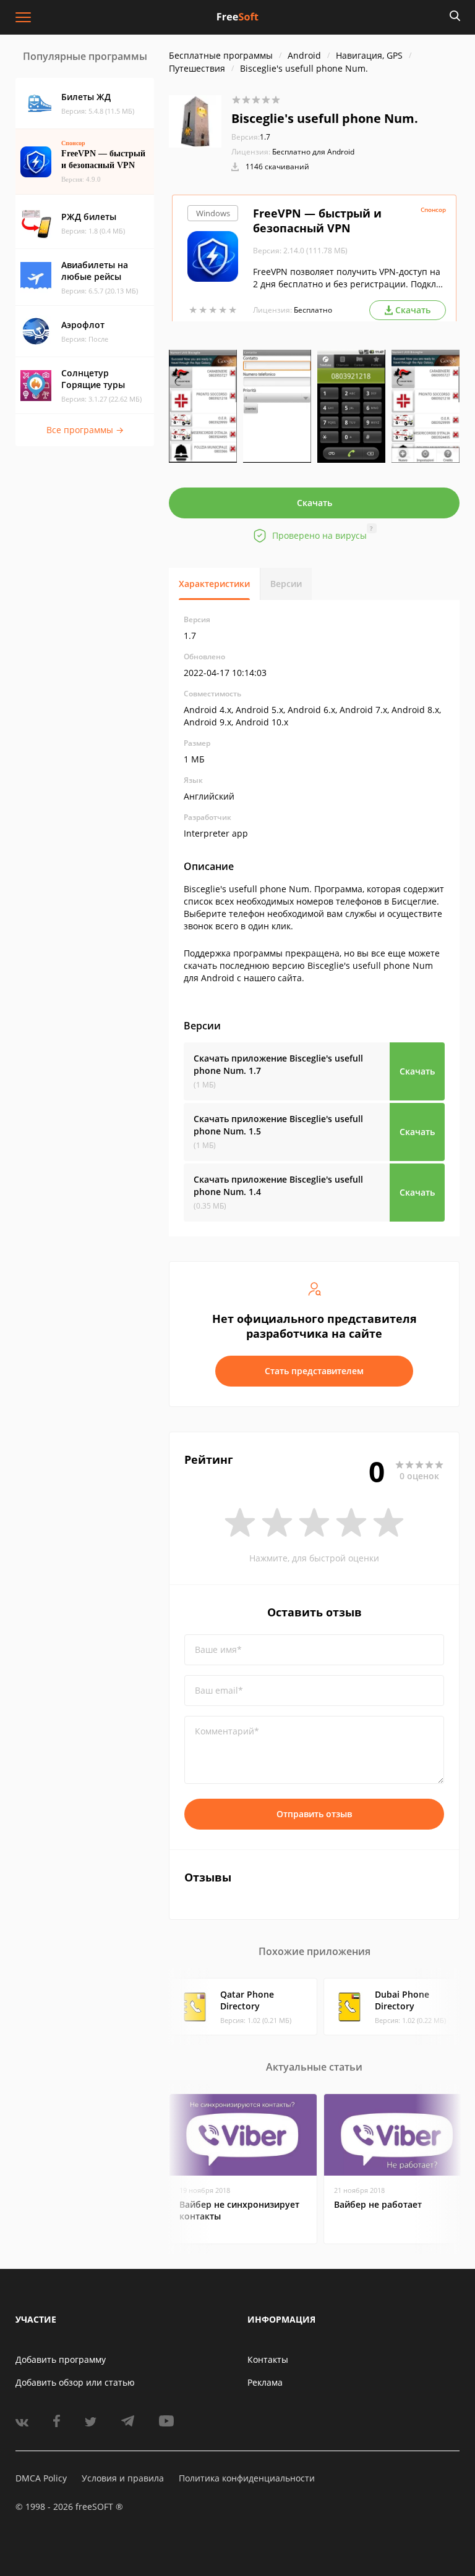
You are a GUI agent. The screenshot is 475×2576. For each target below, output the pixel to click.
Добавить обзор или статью (75, 2382)
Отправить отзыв (314, 1814)
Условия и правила (123, 2478)
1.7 (251, 137)
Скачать (315, 503)
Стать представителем (314, 1371)
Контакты (268, 2359)
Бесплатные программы (221, 55)
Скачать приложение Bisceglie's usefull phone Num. (278, 1064)
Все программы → (85, 430)
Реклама (265, 2382)
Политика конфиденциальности (247, 2478)
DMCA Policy (41, 2478)
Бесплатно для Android (313, 152)
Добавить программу (61, 2359)
